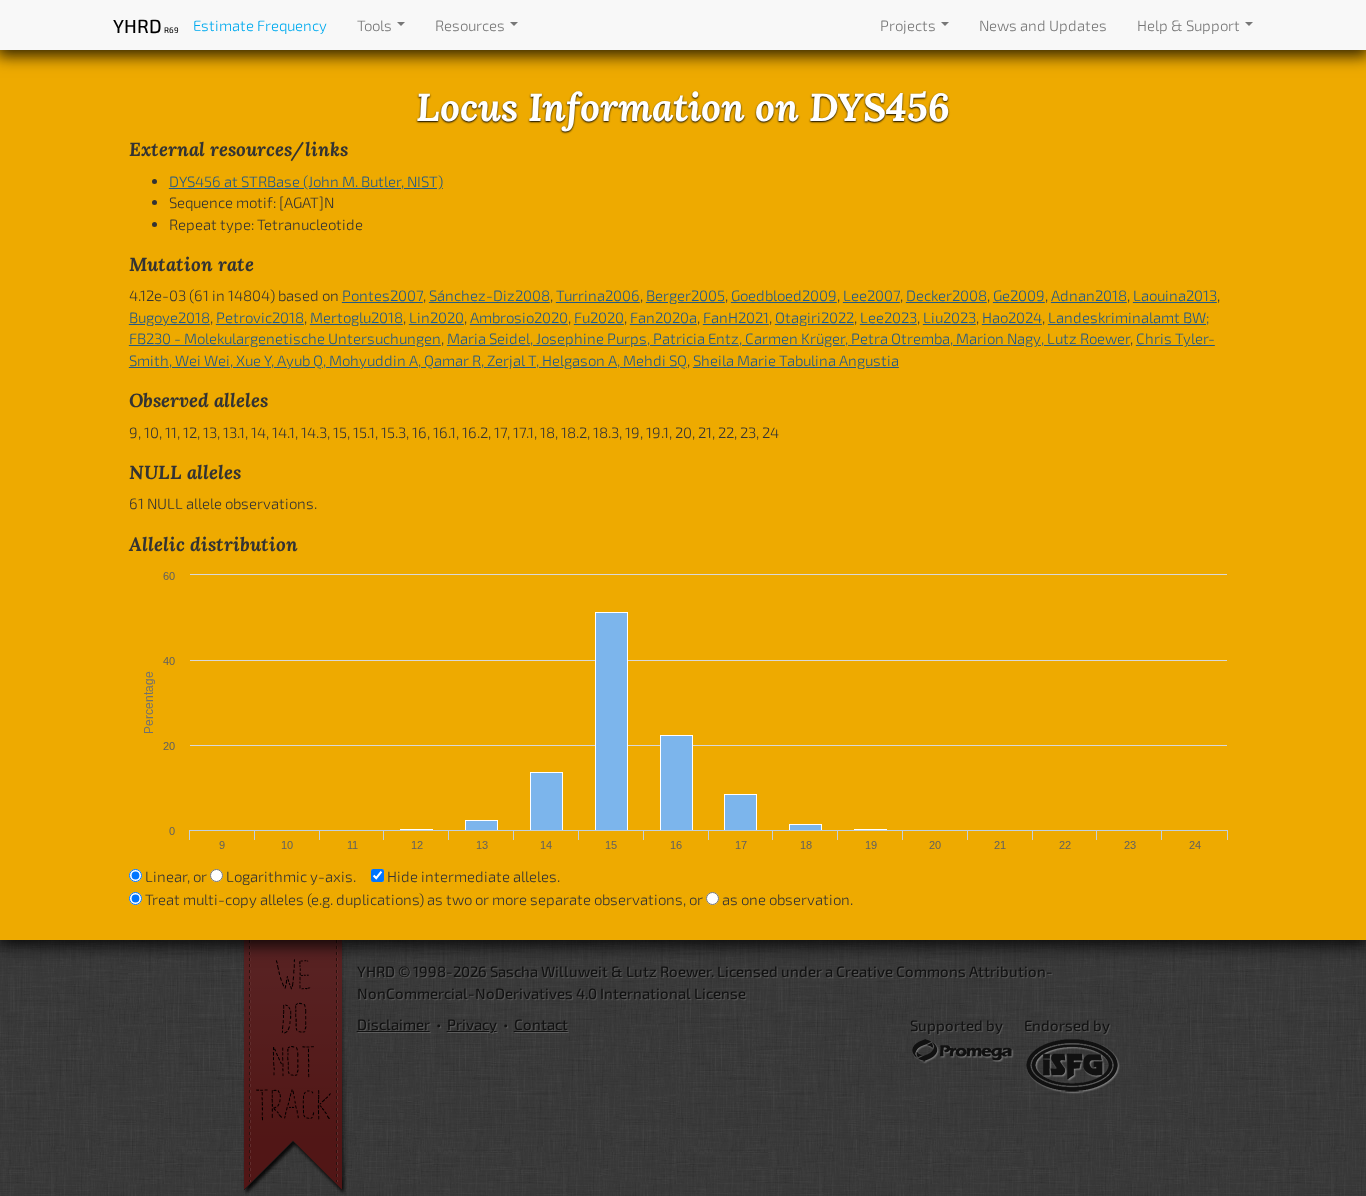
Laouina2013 (1175, 295)
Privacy (472, 1024)
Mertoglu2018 (356, 317)
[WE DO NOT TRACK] (300, 1068)
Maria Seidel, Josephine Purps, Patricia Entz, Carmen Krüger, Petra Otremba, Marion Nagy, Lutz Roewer (788, 338)
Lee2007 (871, 295)
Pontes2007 (382, 295)
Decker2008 (946, 295)
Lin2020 (436, 317)
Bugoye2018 (169, 317)
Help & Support (1190, 25)
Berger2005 (685, 295)
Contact (541, 1024)
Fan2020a (663, 317)
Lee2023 (888, 317)
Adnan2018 (1089, 295)
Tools (376, 25)
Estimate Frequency (260, 25)
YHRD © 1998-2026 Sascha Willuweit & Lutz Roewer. (535, 971)
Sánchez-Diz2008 (489, 295)
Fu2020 (599, 317)
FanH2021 (736, 317)
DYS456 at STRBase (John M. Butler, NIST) (306, 181)
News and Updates (1043, 25)
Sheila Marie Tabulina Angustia (796, 360)
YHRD (145, 25)
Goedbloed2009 (784, 295)
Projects (909, 25)
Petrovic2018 (260, 317)
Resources (471, 25)
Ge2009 (1019, 295)
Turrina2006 (598, 295)
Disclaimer (393, 1024)
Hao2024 (1012, 317)
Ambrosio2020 (519, 317)
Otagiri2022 (814, 317)
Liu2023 (949, 317)
